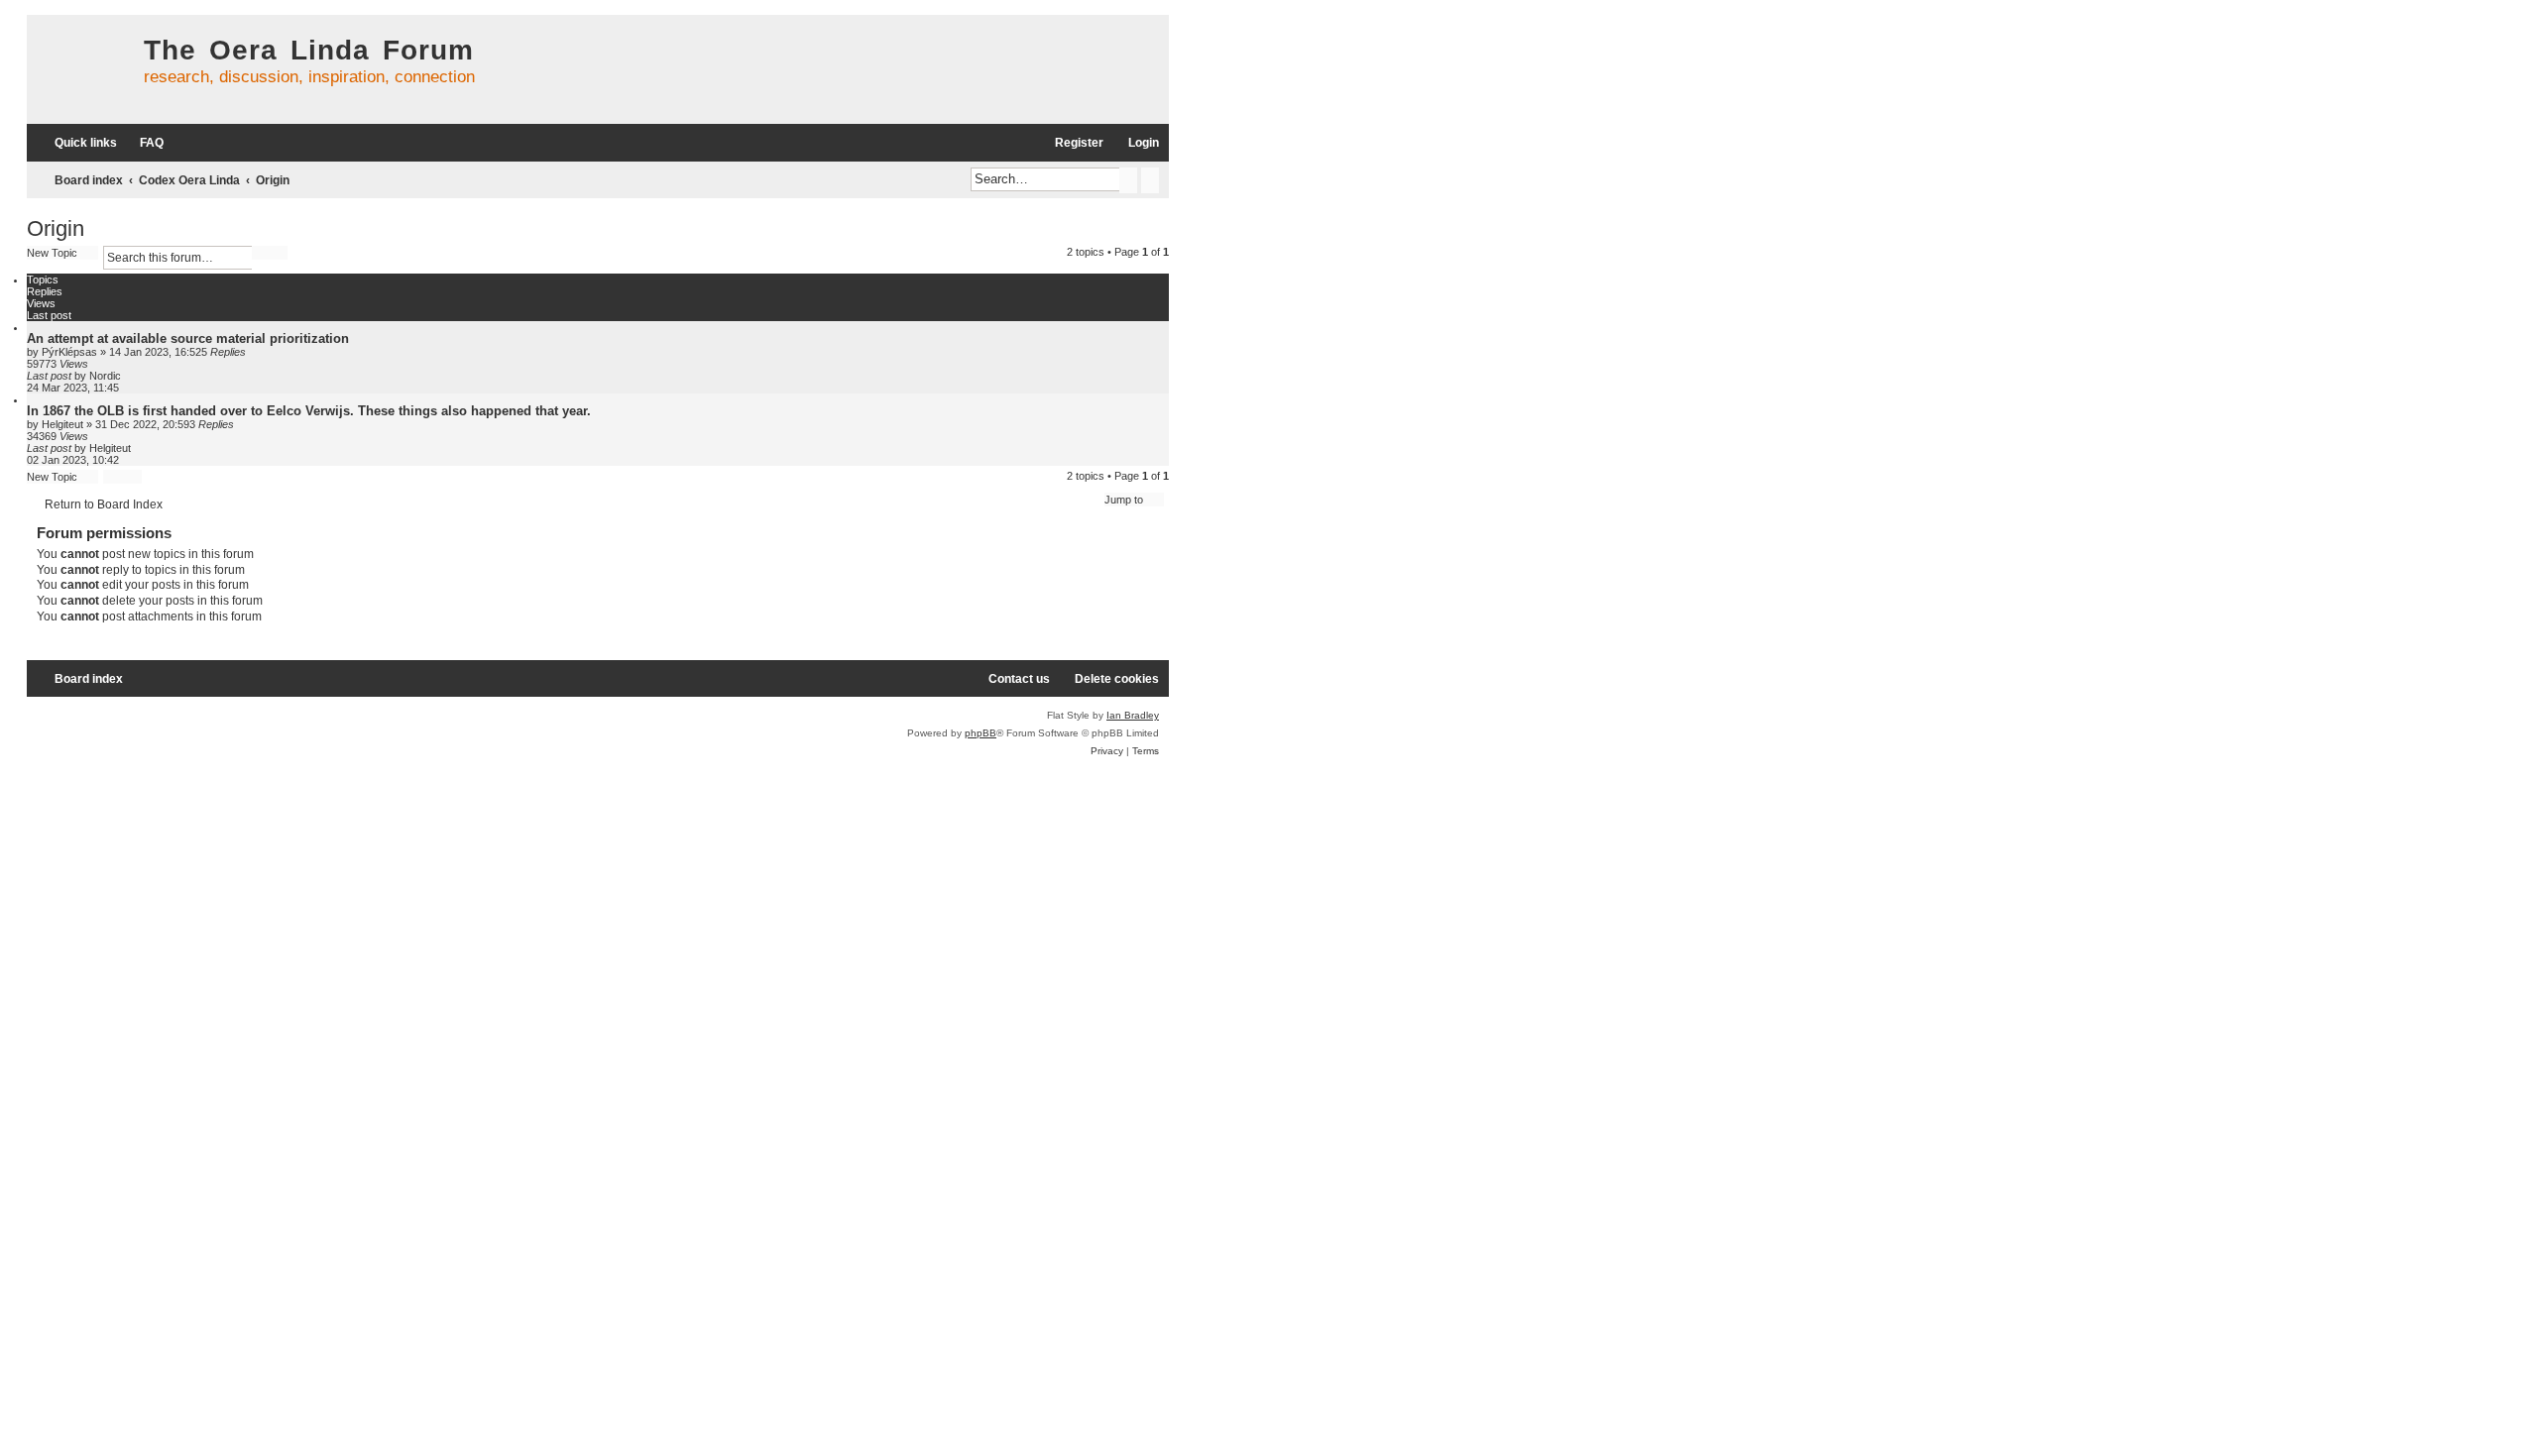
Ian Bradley (1133, 715)
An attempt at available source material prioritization (188, 338)
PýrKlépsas (69, 352)
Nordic (105, 376)
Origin (56, 228)
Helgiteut (62, 424)
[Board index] (80, 69)
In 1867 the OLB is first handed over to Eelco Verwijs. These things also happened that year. (309, 411)
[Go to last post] (130, 376)
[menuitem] (143, 143)
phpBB (981, 733)
